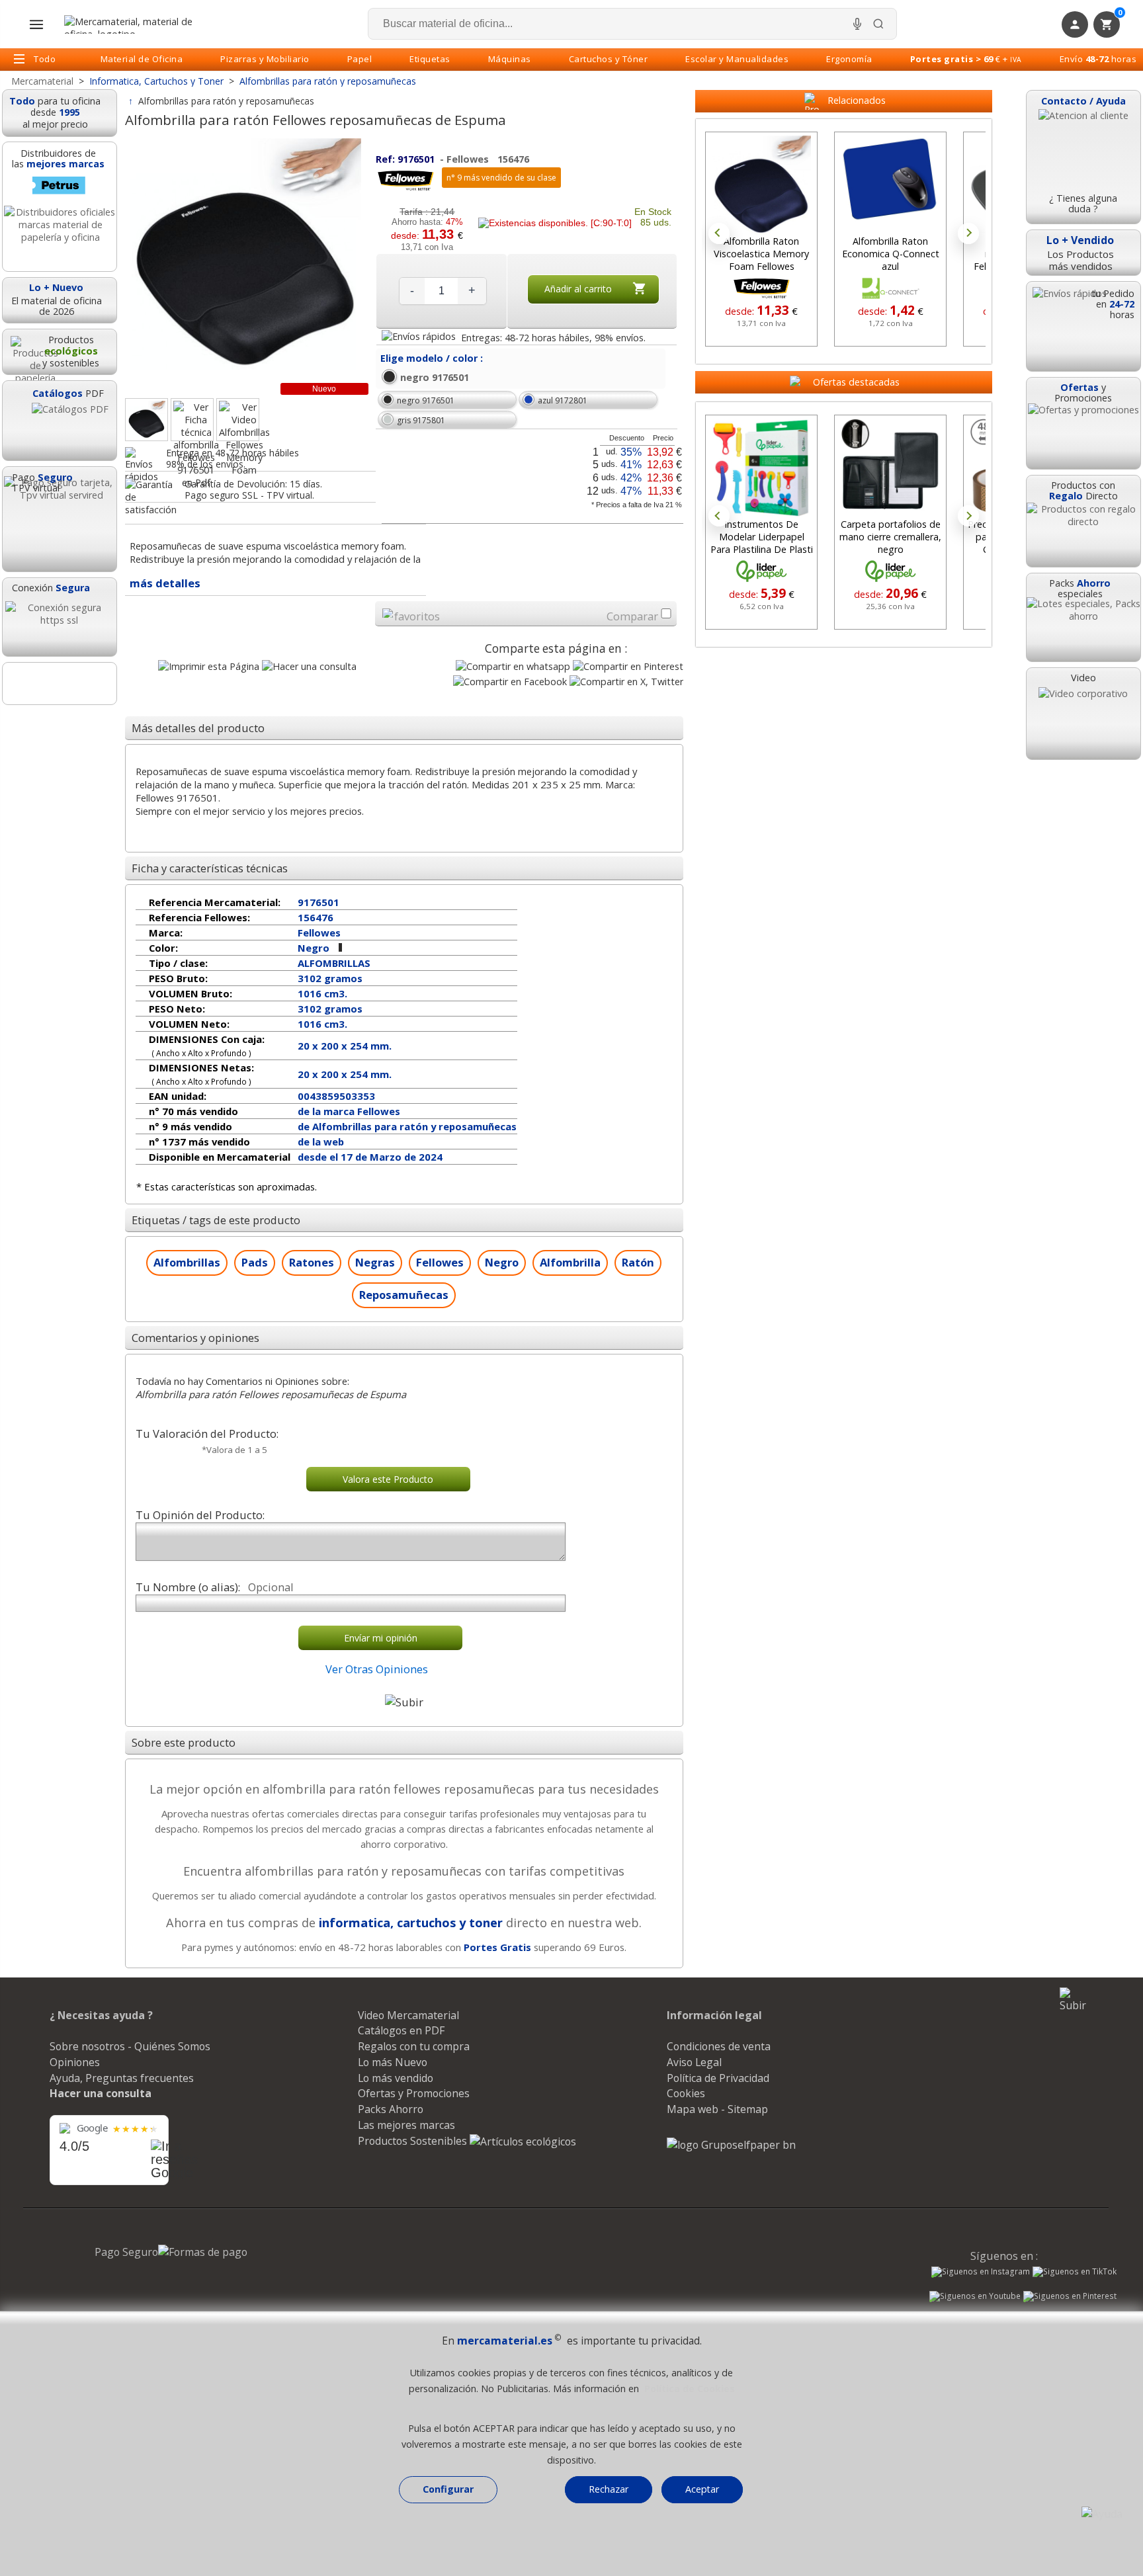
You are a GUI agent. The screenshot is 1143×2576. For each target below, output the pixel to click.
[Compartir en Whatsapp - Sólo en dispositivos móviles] (513, 666)
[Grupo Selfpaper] (731, 2145)
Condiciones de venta (719, 2046)
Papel (360, 59)
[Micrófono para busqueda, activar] (857, 24)
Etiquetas (430, 59)
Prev (719, 233)
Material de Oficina (142, 59)
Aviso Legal (694, 2062)
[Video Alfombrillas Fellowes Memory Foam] (238, 420)
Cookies (686, 2093)
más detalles (165, 583)
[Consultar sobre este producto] (309, 666)
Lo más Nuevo (393, 2062)
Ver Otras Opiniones (377, 1669)
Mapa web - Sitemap (717, 2109)
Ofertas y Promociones (414, 2093)
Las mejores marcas (406, 2125)
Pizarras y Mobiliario (265, 59)
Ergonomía (849, 59)
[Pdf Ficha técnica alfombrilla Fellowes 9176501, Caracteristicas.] (192, 420)
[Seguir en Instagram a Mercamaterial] (981, 2273)
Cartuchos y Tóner (609, 59)
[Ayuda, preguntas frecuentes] (1102, 2514)
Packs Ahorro (391, 2109)
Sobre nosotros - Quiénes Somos (130, 2046)
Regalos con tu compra (414, 2046)
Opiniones (75, 2062)
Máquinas (510, 59)
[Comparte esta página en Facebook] (510, 682)
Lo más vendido (396, 2078)
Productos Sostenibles (414, 2141)
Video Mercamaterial (408, 2015)
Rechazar (609, 2489)
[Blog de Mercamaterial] (60, 684)
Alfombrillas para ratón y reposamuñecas (226, 101)
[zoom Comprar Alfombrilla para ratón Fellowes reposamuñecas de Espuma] (147, 420)
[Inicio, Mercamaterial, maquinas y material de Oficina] (134, 24)
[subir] (404, 1702)
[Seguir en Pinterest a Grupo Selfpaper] (1070, 2298)
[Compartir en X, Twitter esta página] (626, 682)
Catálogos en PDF (401, 2030)
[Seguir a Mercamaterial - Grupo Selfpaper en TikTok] (1075, 2272)
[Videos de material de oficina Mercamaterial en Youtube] (975, 2298)
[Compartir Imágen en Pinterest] (628, 666)
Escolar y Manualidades (737, 59)
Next (968, 233)
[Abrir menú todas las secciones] (36, 24)
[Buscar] (878, 24)
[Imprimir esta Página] (209, 666)
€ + (966, 59)
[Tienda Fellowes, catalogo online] (405, 188)
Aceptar (702, 2489)
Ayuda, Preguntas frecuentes (122, 2078)
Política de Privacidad (718, 2078)
